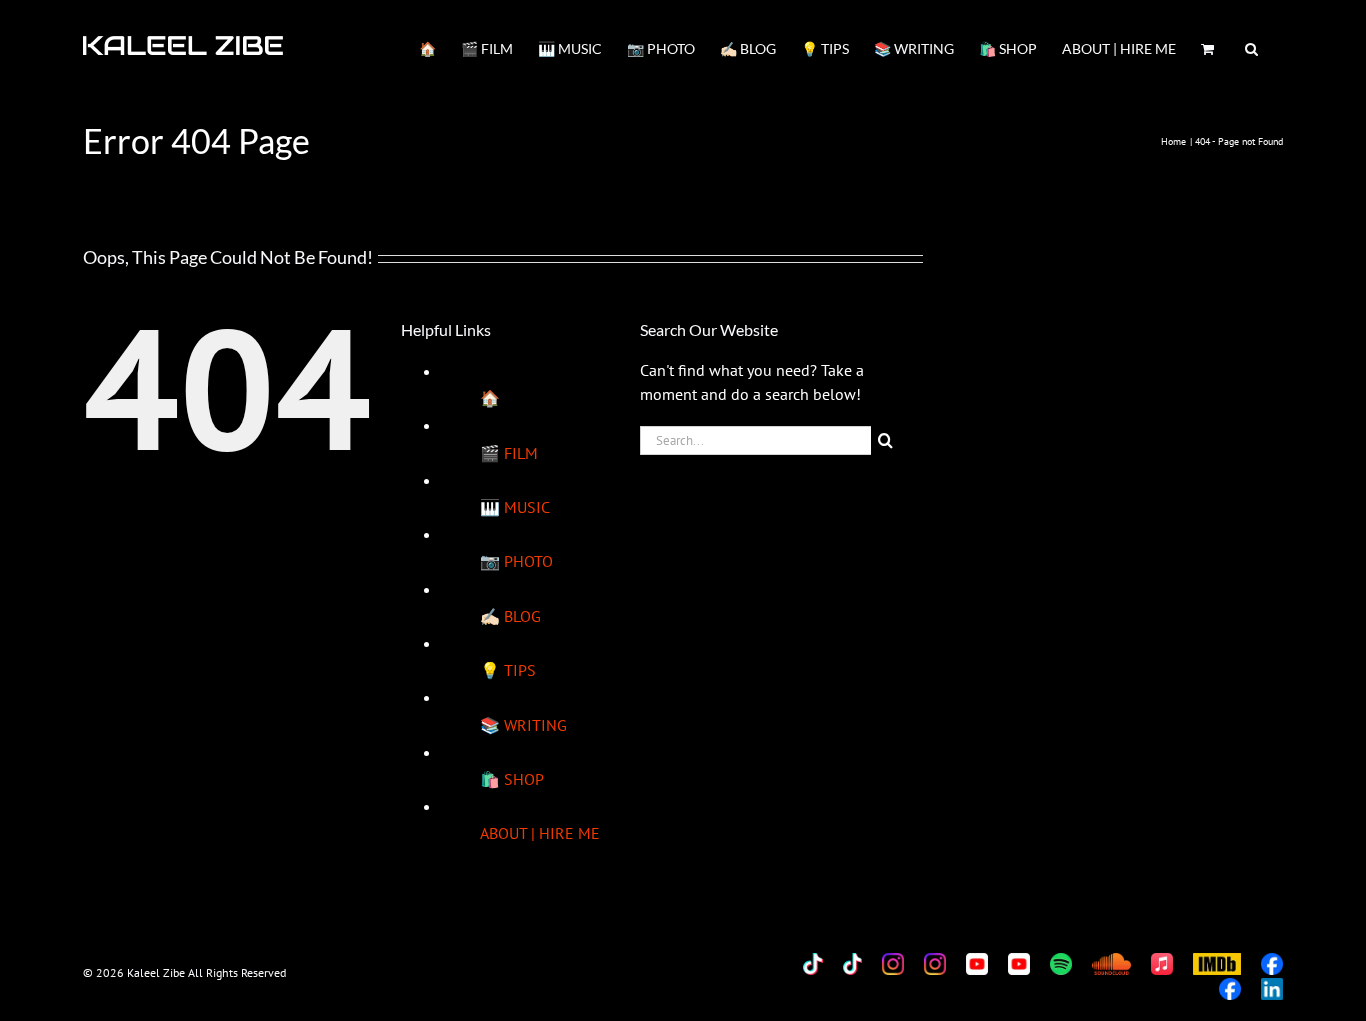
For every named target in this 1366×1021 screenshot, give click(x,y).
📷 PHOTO (516, 561)
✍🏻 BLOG (510, 616)
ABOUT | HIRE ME (540, 833)
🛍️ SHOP (512, 779)
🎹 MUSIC (515, 507)
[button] (1251, 47)
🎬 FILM (509, 453)
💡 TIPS (508, 670)
